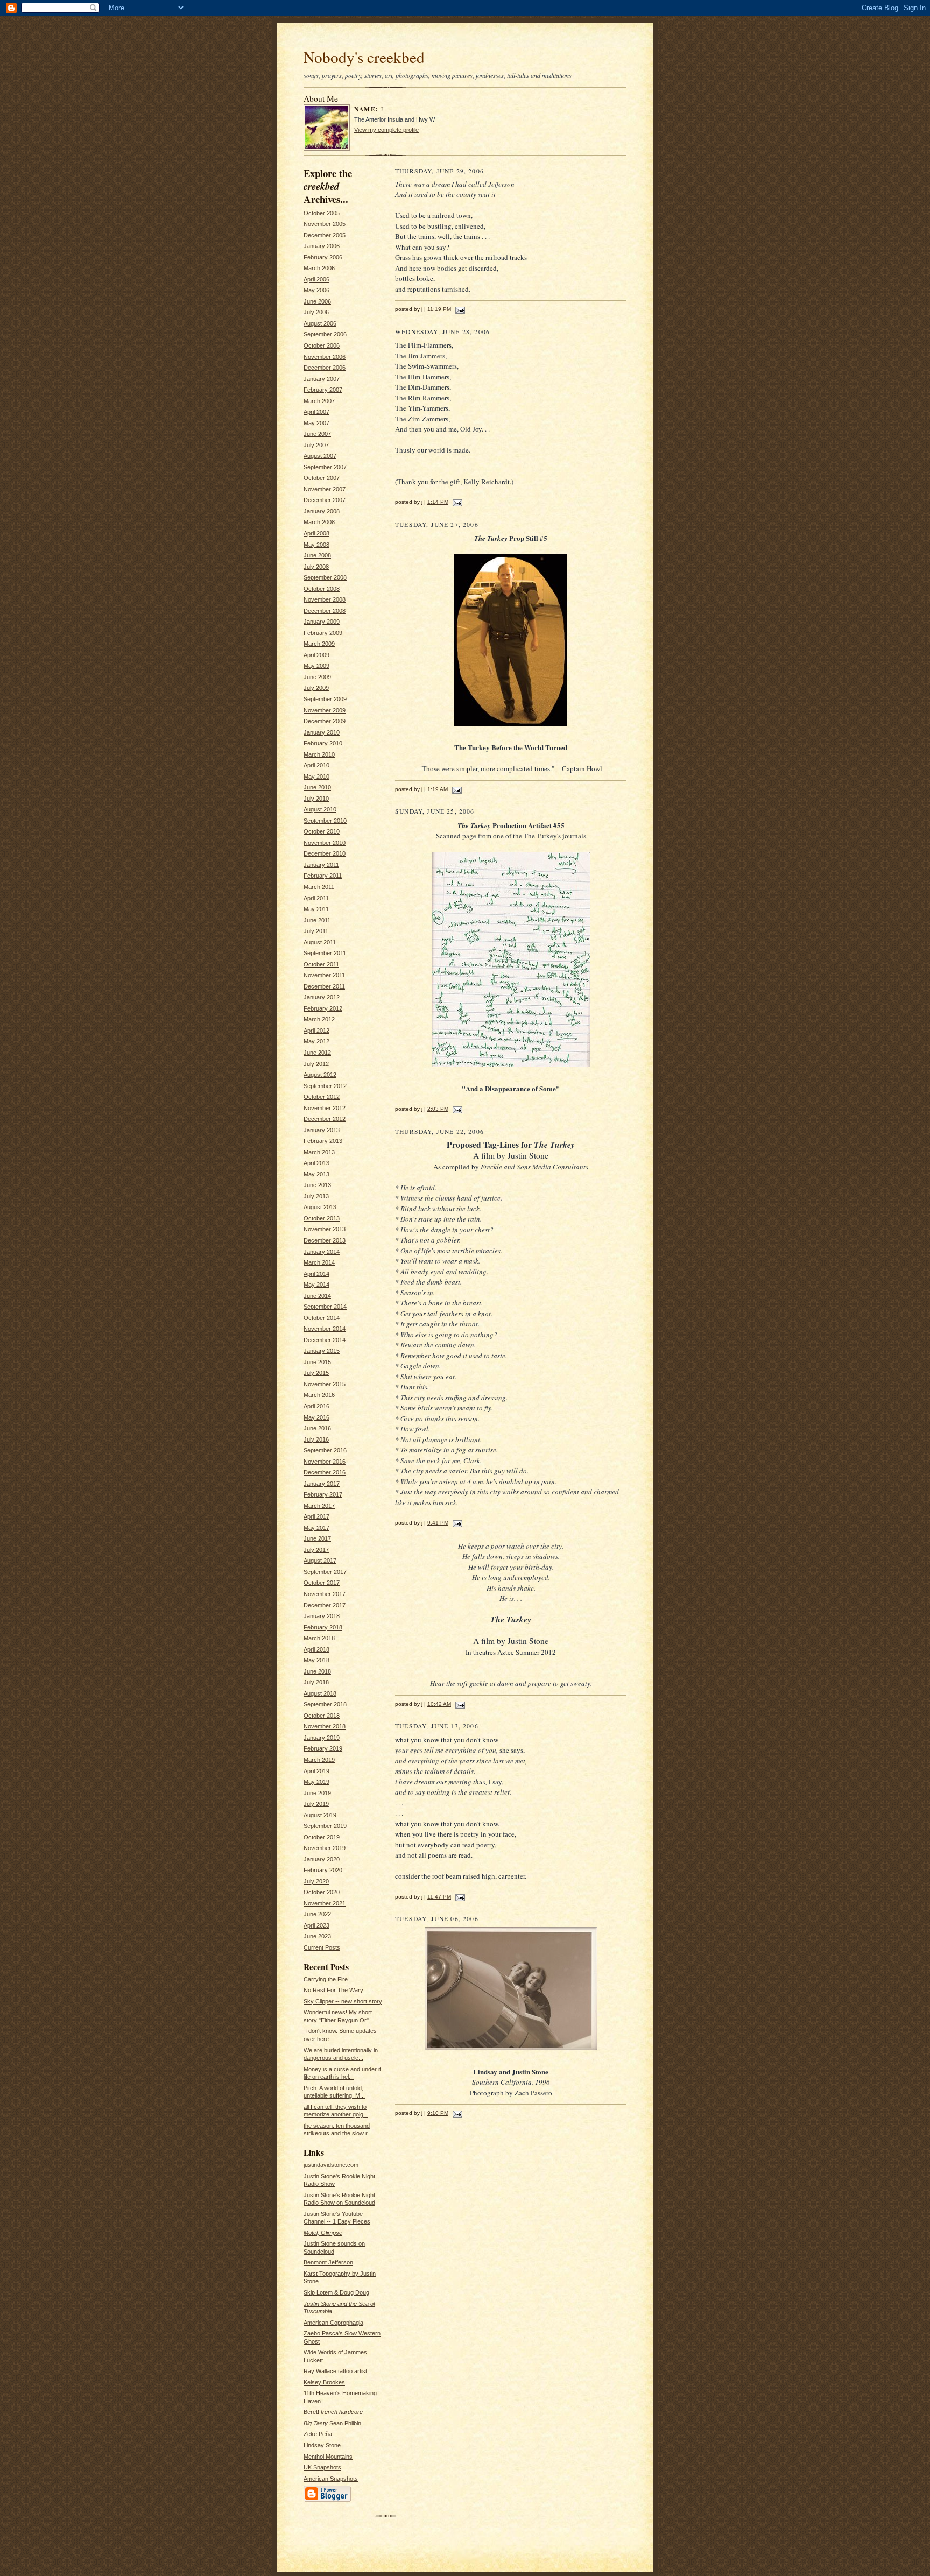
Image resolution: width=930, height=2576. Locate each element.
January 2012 (322, 997)
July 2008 (316, 567)
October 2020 (322, 1892)
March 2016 (319, 1395)
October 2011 (321, 964)
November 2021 (325, 1903)
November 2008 (325, 599)
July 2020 (316, 1881)
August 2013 (320, 1207)
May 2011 (316, 909)
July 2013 (316, 1196)
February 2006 (323, 257)
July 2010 (316, 799)
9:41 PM (438, 1523)
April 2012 (316, 1031)
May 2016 (316, 1417)
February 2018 (323, 1627)
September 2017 (325, 1572)
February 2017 (323, 1494)
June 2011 (317, 920)
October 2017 (322, 1583)
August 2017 (320, 1561)
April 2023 (316, 1925)
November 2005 (325, 224)
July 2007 (316, 445)
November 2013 (325, 1229)
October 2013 (322, 1218)
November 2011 (324, 975)
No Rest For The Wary (333, 1990)
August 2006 (320, 323)
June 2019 (317, 1793)
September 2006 (325, 334)
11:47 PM (439, 1897)
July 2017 (316, 1550)
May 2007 (316, 423)
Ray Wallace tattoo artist (335, 2371)
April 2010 (316, 765)
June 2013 (317, 1185)
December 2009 (325, 721)
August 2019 (320, 1815)
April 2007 (316, 412)
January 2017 (322, 1484)
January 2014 (322, 1252)
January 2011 (321, 865)
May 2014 (316, 1285)
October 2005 (322, 213)
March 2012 (319, 1019)
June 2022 (317, 1914)
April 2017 (316, 1516)
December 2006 (325, 368)
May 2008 (316, 545)
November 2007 (325, 489)
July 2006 (316, 312)
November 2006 (325, 357)
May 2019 (316, 1782)
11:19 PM (439, 309)
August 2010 (320, 809)
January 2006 (322, 246)
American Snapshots (331, 2479)
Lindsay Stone (322, 2445)
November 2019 (325, 1848)
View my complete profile (386, 130)
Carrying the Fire (326, 1979)
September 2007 (325, 467)
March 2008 (319, 522)
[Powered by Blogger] (327, 2500)
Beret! (333, 2412)
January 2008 (322, 511)
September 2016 (325, 1450)
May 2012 (316, 1041)
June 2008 (317, 555)
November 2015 (325, 1384)
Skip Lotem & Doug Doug (336, 2292)
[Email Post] (459, 309)
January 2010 (322, 732)
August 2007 (320, 456)
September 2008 (325, 577)
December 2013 (325, 1240)
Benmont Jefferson (328, 2262)
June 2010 (317, 787)
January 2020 (322, 1859)
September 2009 (325, 699)
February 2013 (323, 1141)
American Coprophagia (333, 2323)
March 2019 (319, 1760)
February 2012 (323, 1008)
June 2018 (317, 1671)
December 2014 (325, 1340)
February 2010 (323, 743)
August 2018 (320, 1693)
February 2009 (323, 633)
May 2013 (316, 1174)
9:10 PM (438, 2113)
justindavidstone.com (331, 2165)
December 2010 (325, 853)
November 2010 (325, 843)
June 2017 (317, 1538)
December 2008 (325, 611)
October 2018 (322, 1716)
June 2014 (317, 1296)
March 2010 (319, 754)
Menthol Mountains (328, 2457)
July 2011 (316, 931)
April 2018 (316, 1649)
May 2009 (316, 666)
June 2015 (317, 1362)
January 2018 (322, 1616)
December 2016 (325, 1472)
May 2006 (316, 290)
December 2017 (325, 1605)
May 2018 (316, 1660)
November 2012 (325, 1108)
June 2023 (317, 1936)
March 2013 (319, 1152)
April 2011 (316, 898)
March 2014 (319, 1262)
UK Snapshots (322, 2467)
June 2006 (317, 301)
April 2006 (316, 279)
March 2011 (319, 887)
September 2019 (325, 1826)
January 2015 (322, 1351)
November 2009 (325, 710)
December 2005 (325, 235)
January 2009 (322, 622)
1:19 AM (438, 789)
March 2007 (319, 401)
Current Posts (322, 1947)
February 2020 (323, 1870)
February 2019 (323, 1748)
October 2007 (322, 478)
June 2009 (317, 677)
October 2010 (322, 831)
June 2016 (317, 1428)
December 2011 (324, 986)
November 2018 (325, 1726)
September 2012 (325, 1086)
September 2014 (325, 1307)
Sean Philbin (332, 2423)
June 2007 (317, 434)
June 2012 (317, 1053)
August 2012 (320, 1075)
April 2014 (316, 1274)
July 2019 (316, 1804)
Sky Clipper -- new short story (343, 2001)
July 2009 (316, 688)
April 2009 (316, 655)
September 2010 (325, 821)
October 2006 (322, 345)
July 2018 (316, 1682)
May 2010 (316, 777)
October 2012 (322, 1097)
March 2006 (319, 268)
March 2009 (319, 644)
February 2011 (323, 876)
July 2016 (316, 1439)
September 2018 (325, 1704)
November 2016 (325, 1462)
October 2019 (322, 1837)
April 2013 (316, 1163)
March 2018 (319, 1638)
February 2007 (323, 390)
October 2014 (322, 1318)
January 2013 (322, 1130)
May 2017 (316, 1528)
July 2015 (316, 1373)
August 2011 (320, 942)
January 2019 (322, 1738)
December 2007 (325, 500)
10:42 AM (439, 1704)
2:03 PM (438, 1109)
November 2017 (325, 1594)
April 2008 (316, 533)
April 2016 (316, 1406)
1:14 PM (438, 502)
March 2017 (319, 1506)
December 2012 (325, 1119)
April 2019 (316, 1771)
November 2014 (325, 1329)
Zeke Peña (318, 2434)
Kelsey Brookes (324, 2382)
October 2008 (322, 589)
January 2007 (322, 379)
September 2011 (325, 953)
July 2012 (316, 1064)
